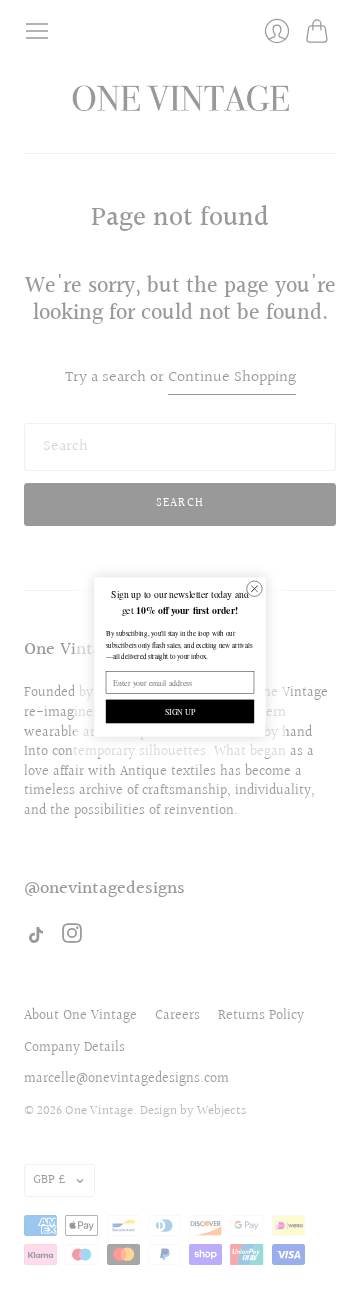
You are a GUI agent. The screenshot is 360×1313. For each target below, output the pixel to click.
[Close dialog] (254, 588)
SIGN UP (180, 711)
